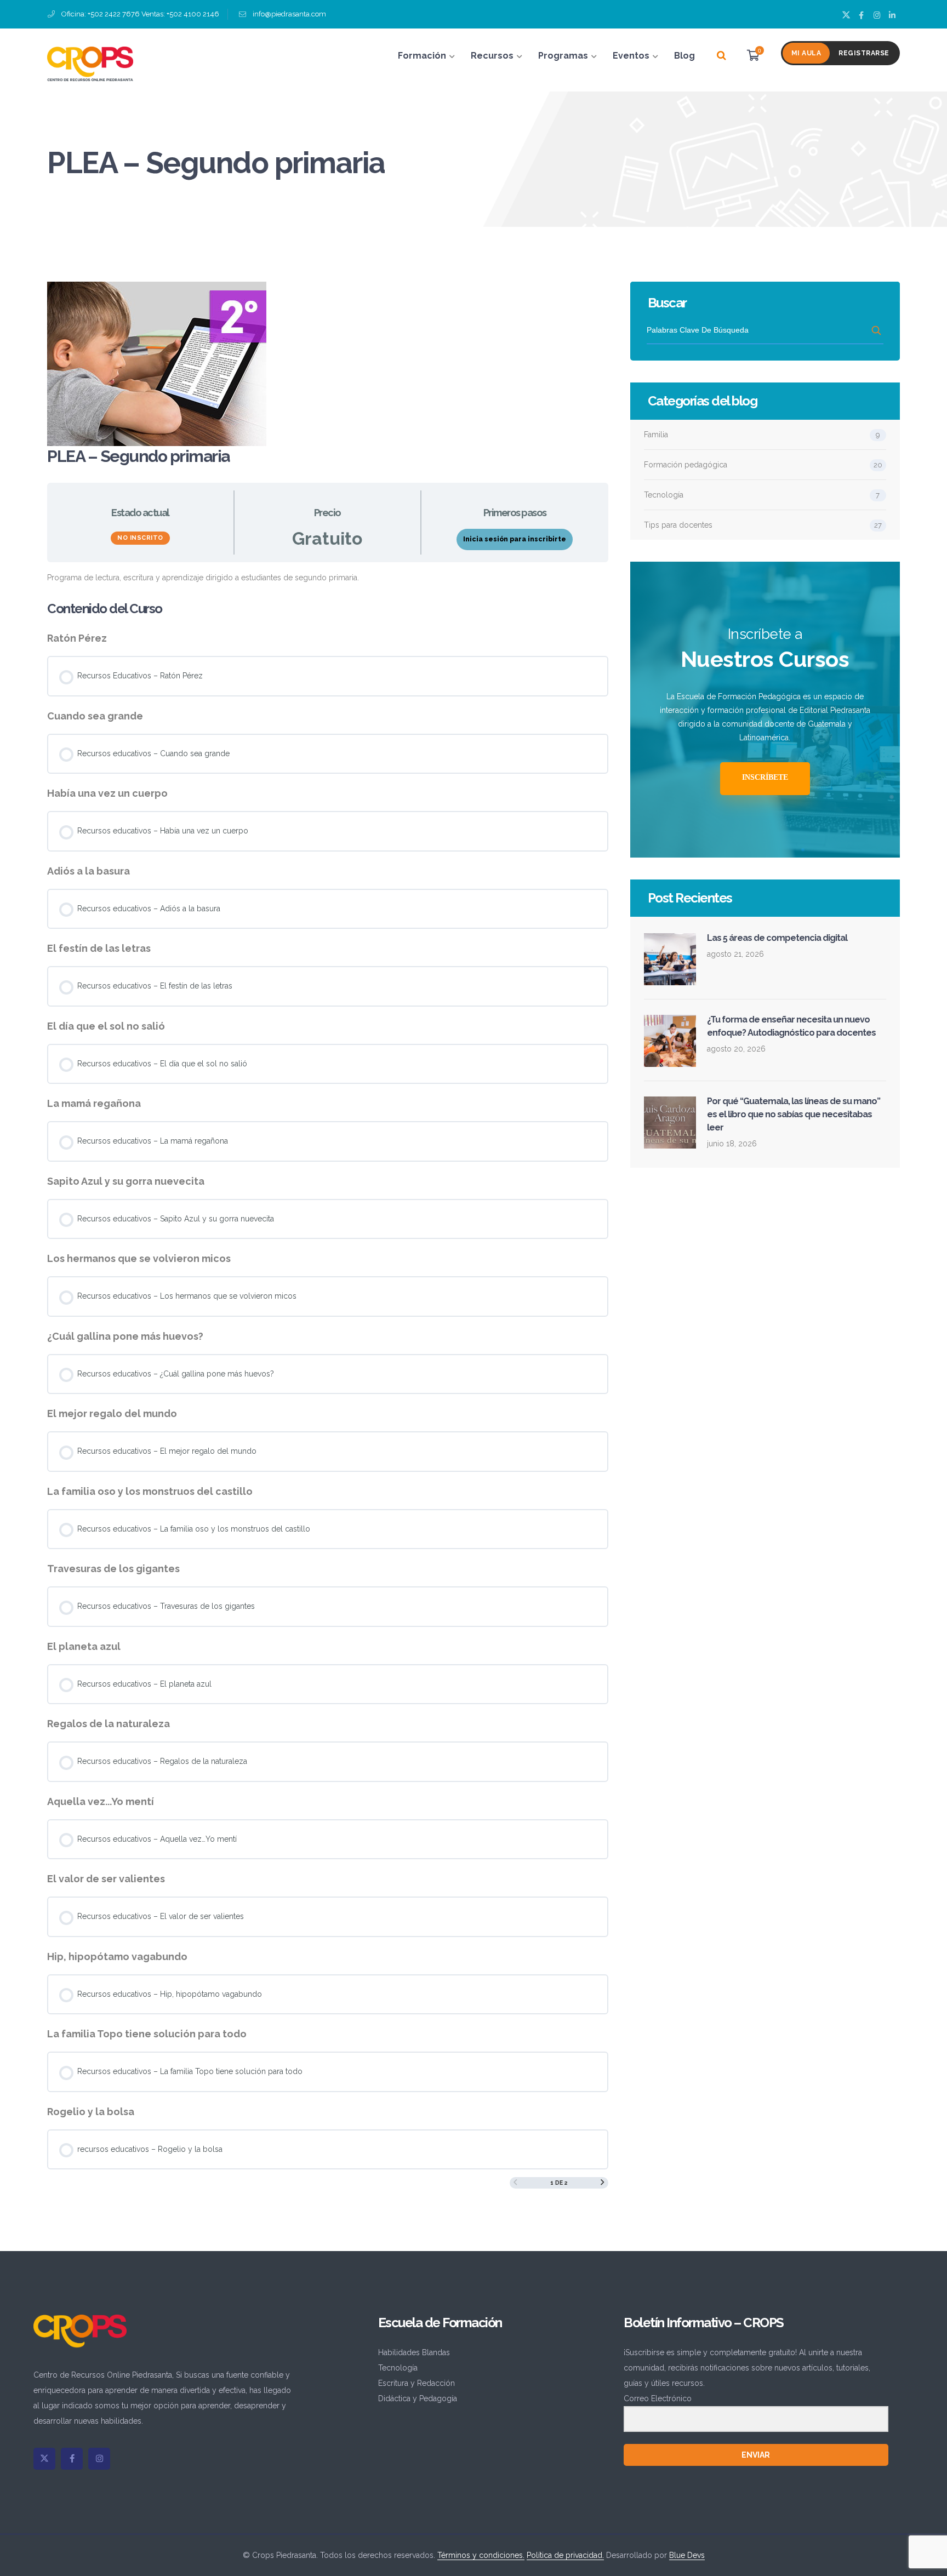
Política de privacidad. (565, 2555)
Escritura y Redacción (417, 2383)
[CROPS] (90, 63)
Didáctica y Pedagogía (418, 2398)
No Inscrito (140, 538)
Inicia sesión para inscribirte (515, 539)
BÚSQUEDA (877, 330)
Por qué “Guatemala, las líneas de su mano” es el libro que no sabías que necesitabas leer (794, 1114)
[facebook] (72, 2459)
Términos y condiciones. (481, 2555)
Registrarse (864, 53)
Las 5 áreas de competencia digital (777, 938)
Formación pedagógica (686, 465)
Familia (656, 435)
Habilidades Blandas (414, 2352)
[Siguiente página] (603, 2183)
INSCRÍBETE (765, 777)
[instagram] (99, 2459)
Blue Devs (687, 2555)
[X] (44, 2459)
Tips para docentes (678, 525)
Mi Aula (806, 53)
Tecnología (664, 495)
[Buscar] (721, 56)
